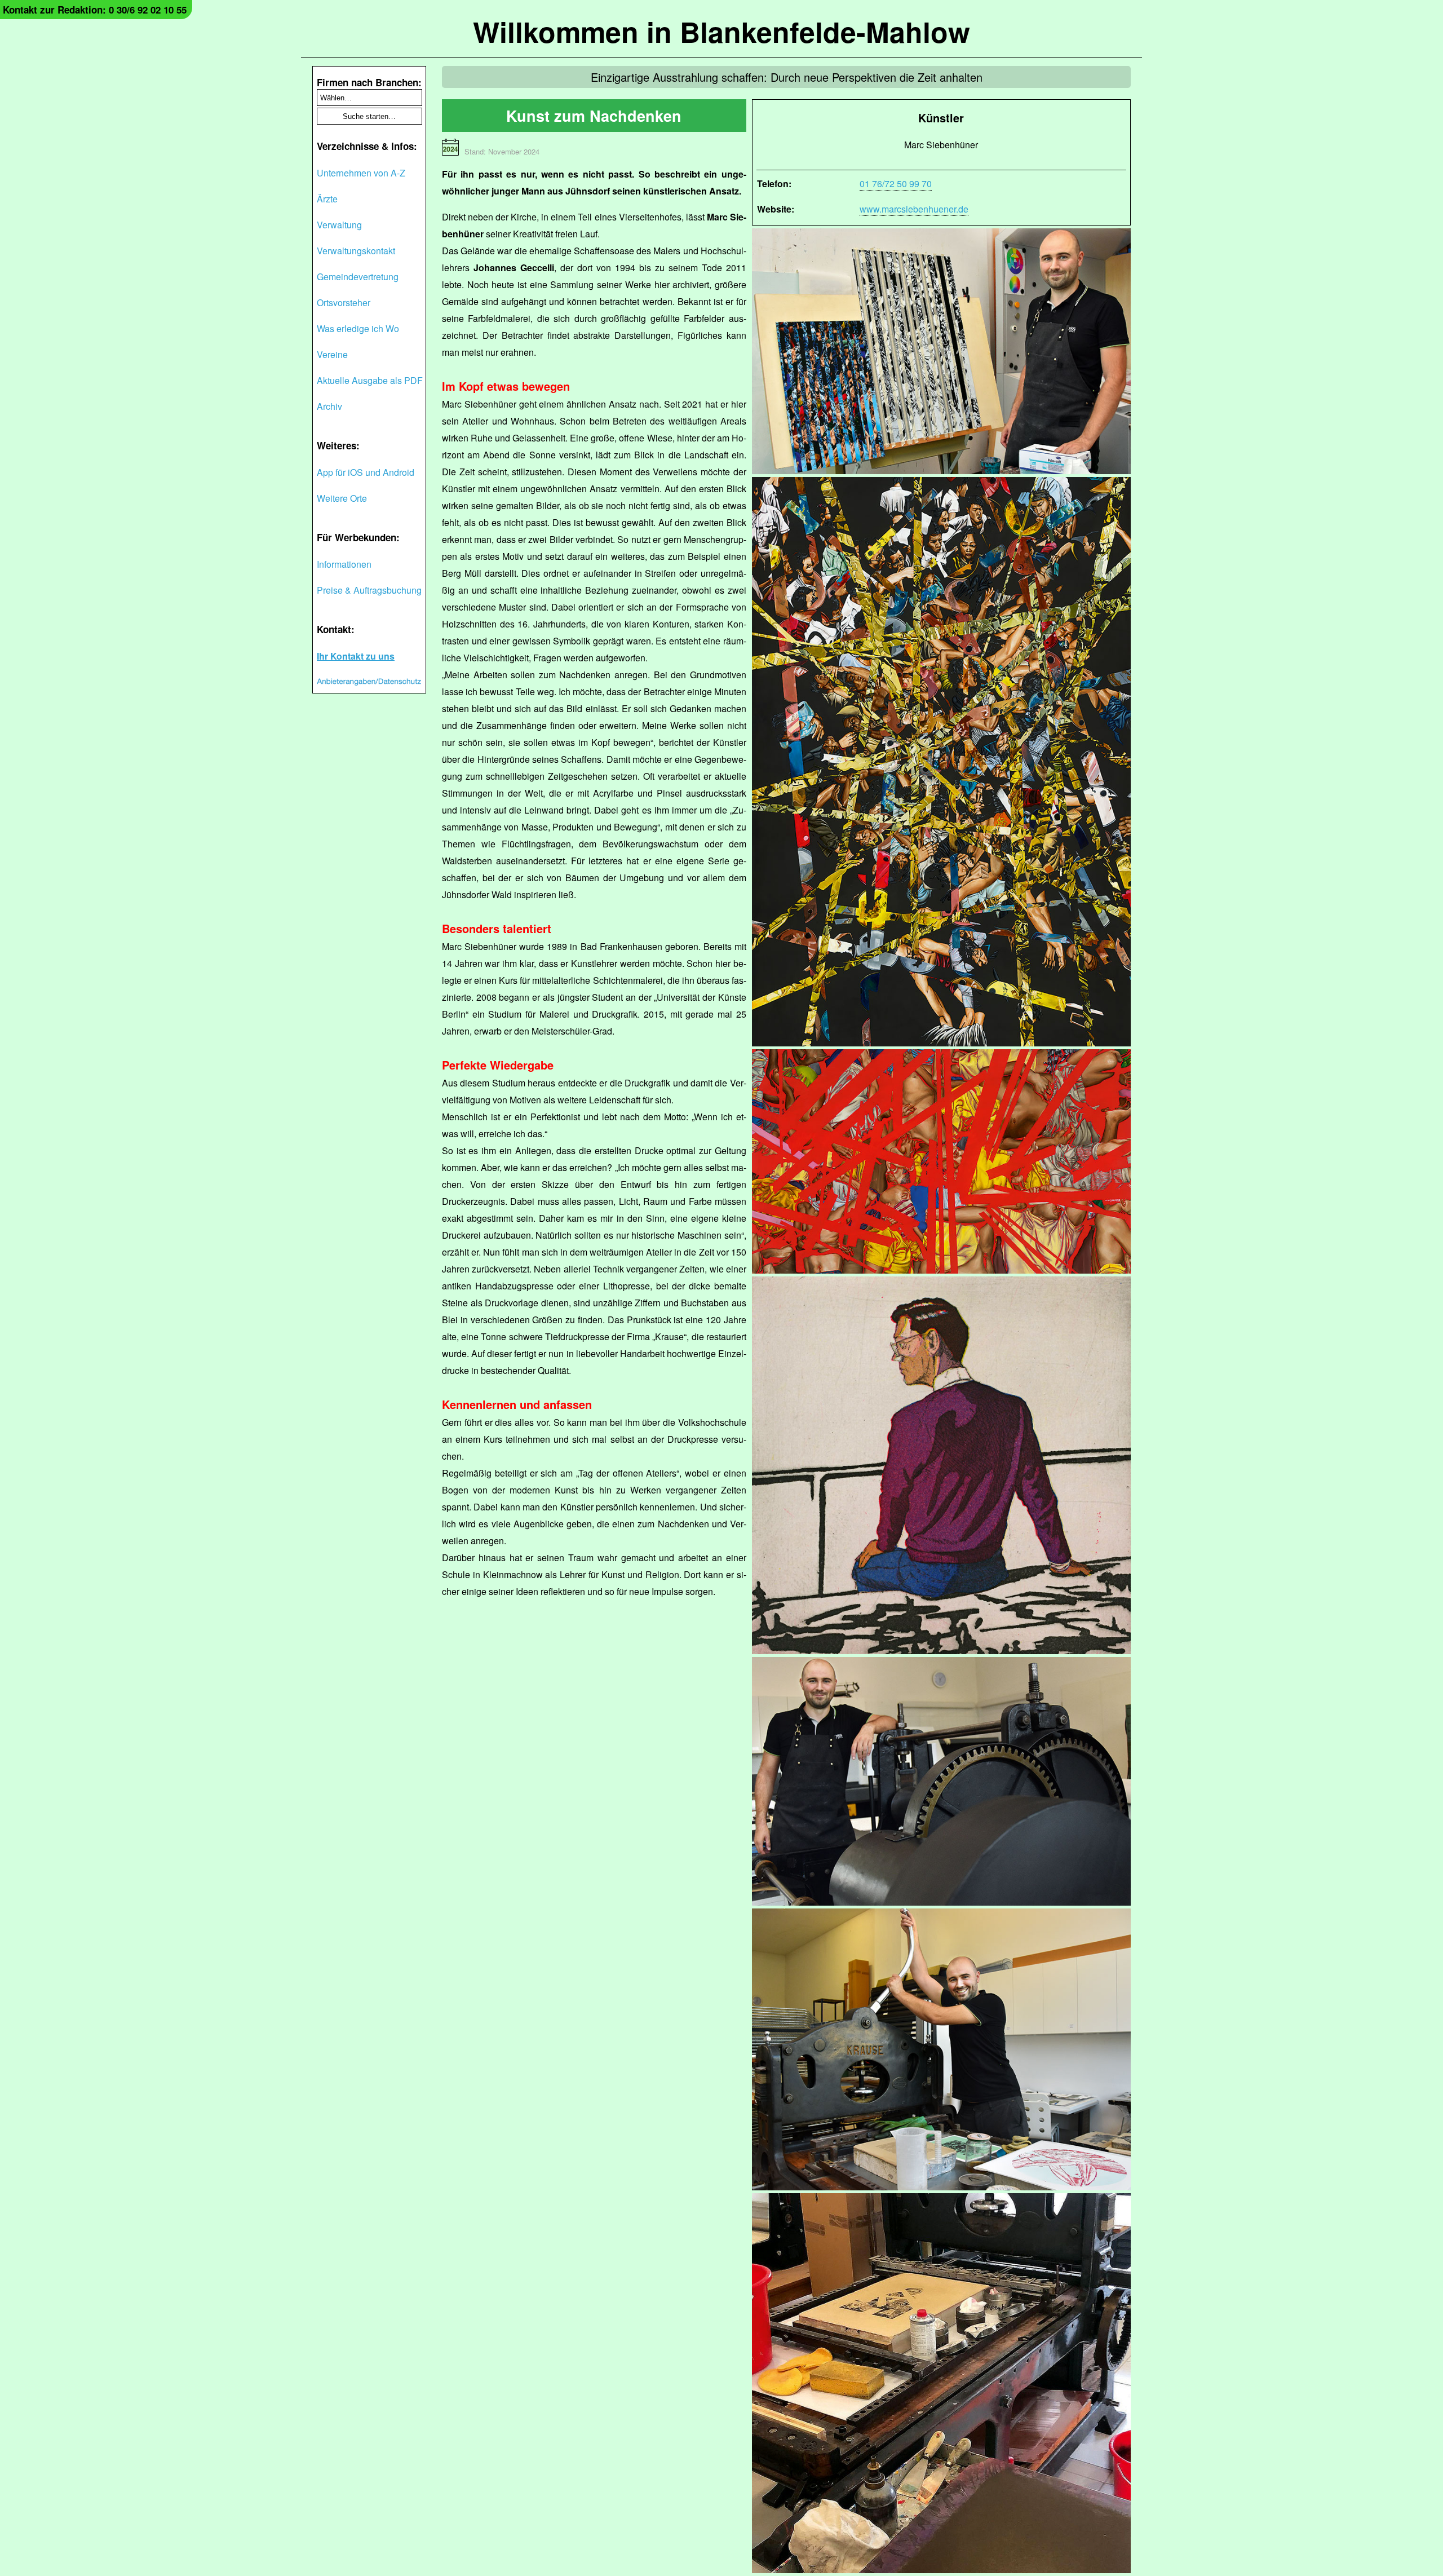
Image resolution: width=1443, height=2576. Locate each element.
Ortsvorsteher (344, 302)
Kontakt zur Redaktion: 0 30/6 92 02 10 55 (95, 10)
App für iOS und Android (366, 472)
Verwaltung (339, 225)
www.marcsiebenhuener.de (914, 209)
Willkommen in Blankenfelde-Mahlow (721, 31)
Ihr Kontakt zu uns (356, 656)
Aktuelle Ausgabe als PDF (370, 380)
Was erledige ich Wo (358, 328)
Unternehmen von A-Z (361, 173)
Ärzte (327, 199)
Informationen (344, 564)
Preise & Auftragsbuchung (369, 590)
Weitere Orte (342, 498)
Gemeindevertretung (358, 277)
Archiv (329, 406)
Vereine (332, 354)
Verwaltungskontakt (356, 251)
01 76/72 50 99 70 (896, 184)
